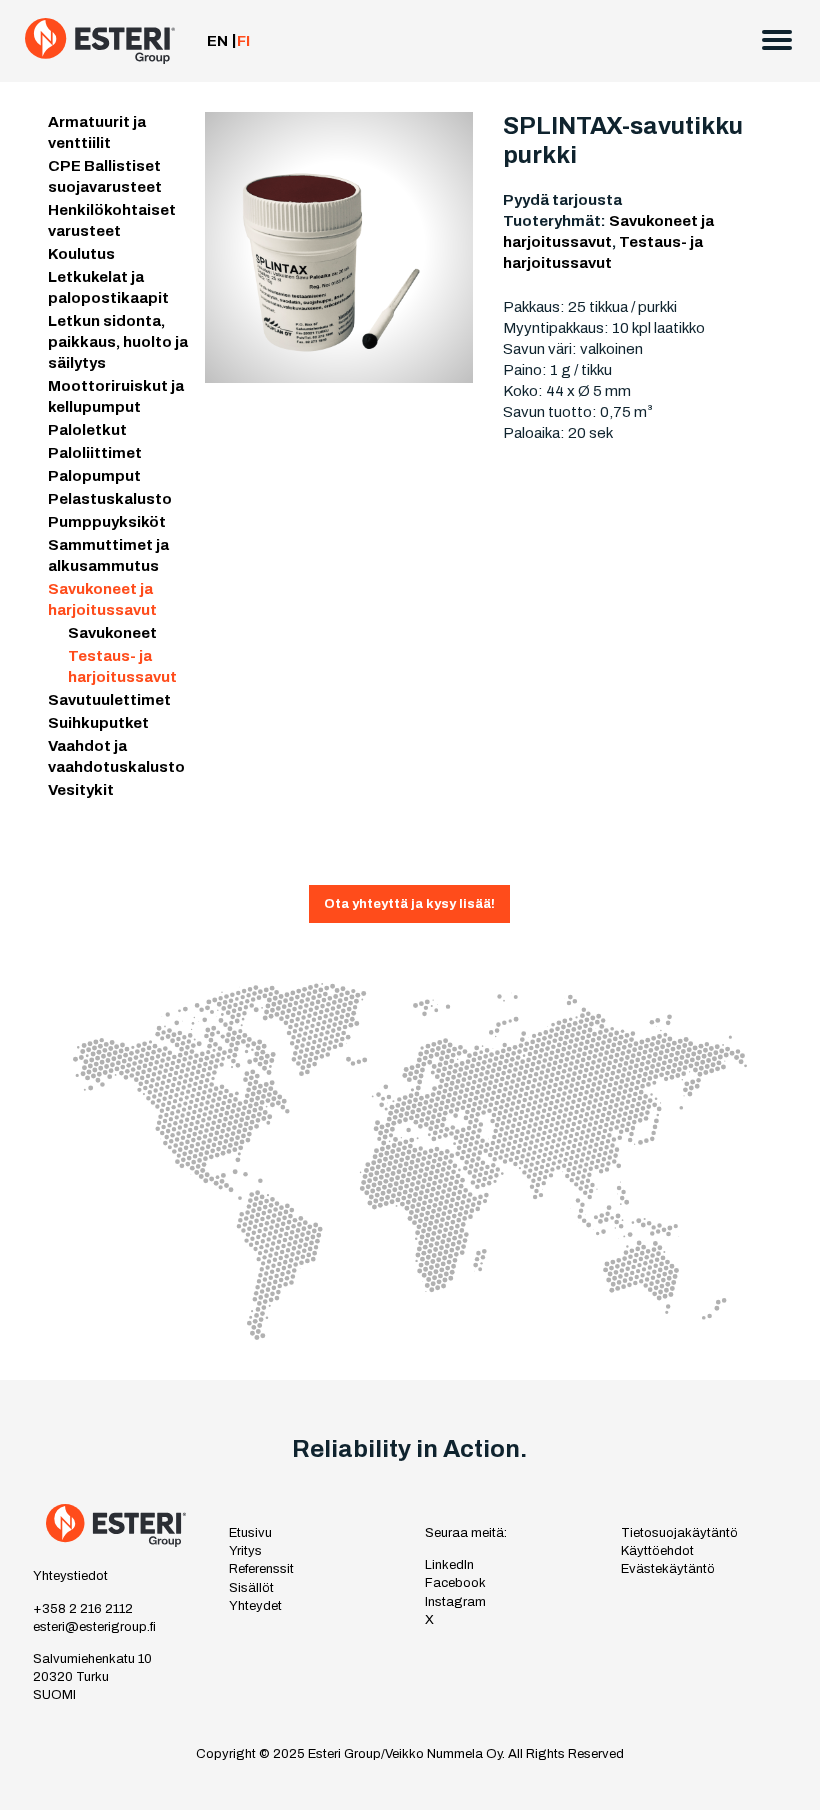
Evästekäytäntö (668, 1569)
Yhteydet (255, 1606)
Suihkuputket (98, 723)
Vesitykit (81, 790)
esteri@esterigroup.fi (94, 1627)
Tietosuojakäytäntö (679, 1533)
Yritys (245, 1551)
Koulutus (81, 254)
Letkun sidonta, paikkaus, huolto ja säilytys (118, 342)
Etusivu (250, 1533)
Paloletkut (87, 430)
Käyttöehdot (657, 1551)
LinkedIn (449, 1565)
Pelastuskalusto (110, 499)
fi (243, 41)
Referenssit (261, 1569)
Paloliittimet (95, 453)
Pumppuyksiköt (107, 522)
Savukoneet (112, 633)
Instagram (455, 1602)
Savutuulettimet (109, 700)
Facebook (455, 1583)
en (217, 41)
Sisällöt (251, 1588)
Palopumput (94, 476)
